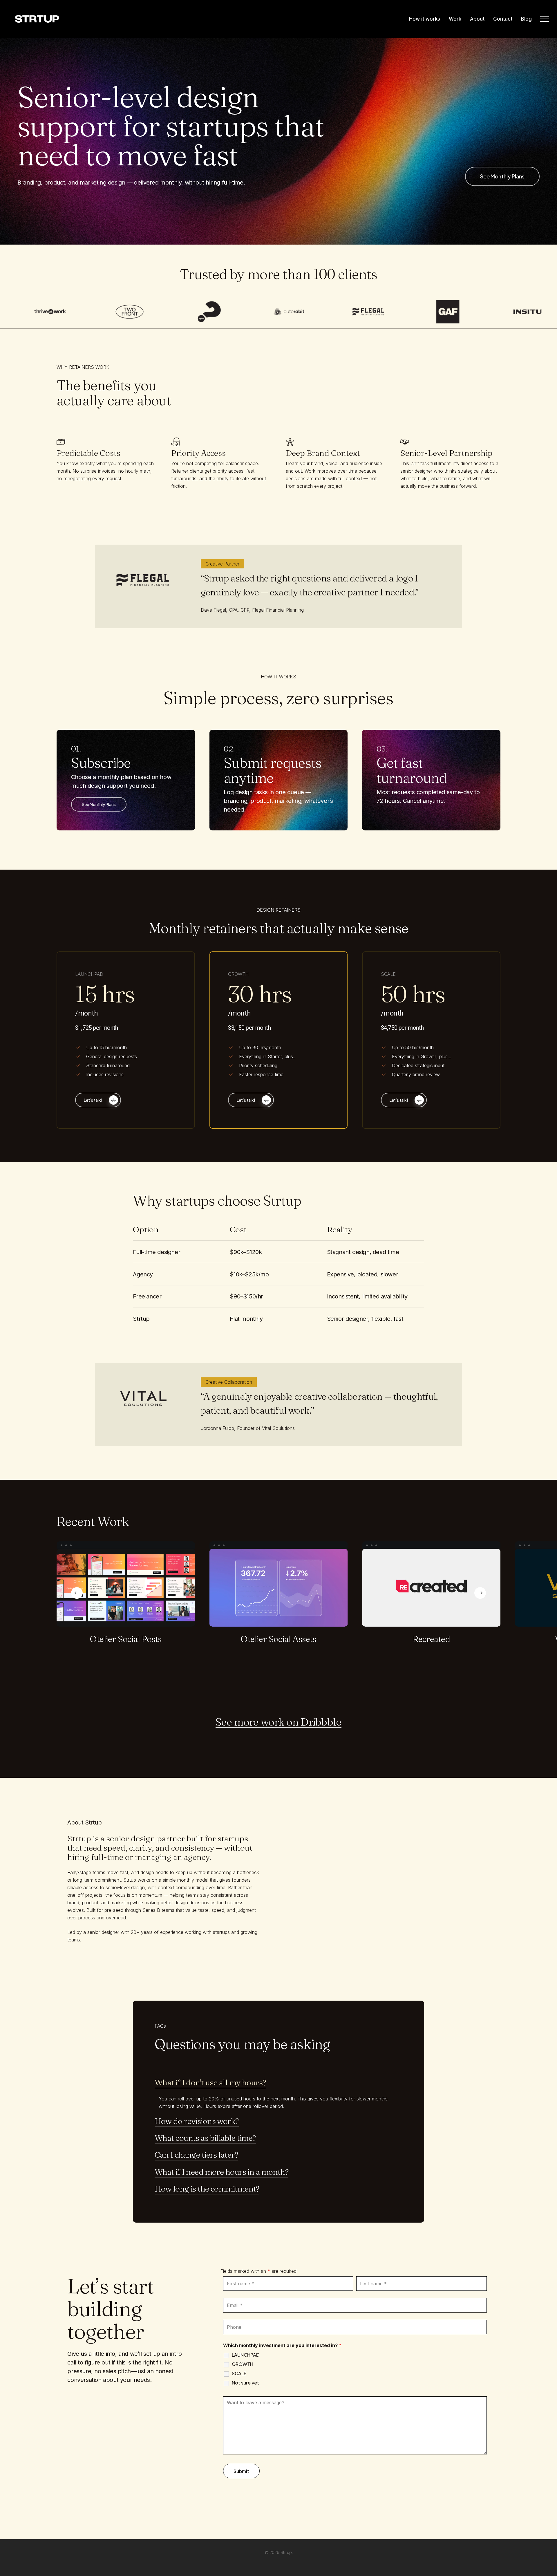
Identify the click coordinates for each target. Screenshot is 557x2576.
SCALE (239, 2373)
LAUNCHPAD (246, 2355)
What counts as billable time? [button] (205, 2138)
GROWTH (243, 2364)
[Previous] (77, 1593)
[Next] (480, 1593)
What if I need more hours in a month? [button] (221, 2172)
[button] (545, 19)
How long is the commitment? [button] (207, 2189)
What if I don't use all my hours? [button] (210, 2082)
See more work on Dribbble (278, 1722)
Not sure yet (245, 2383)
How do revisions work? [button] (197, 2121)
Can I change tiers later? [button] (196, 2155)
